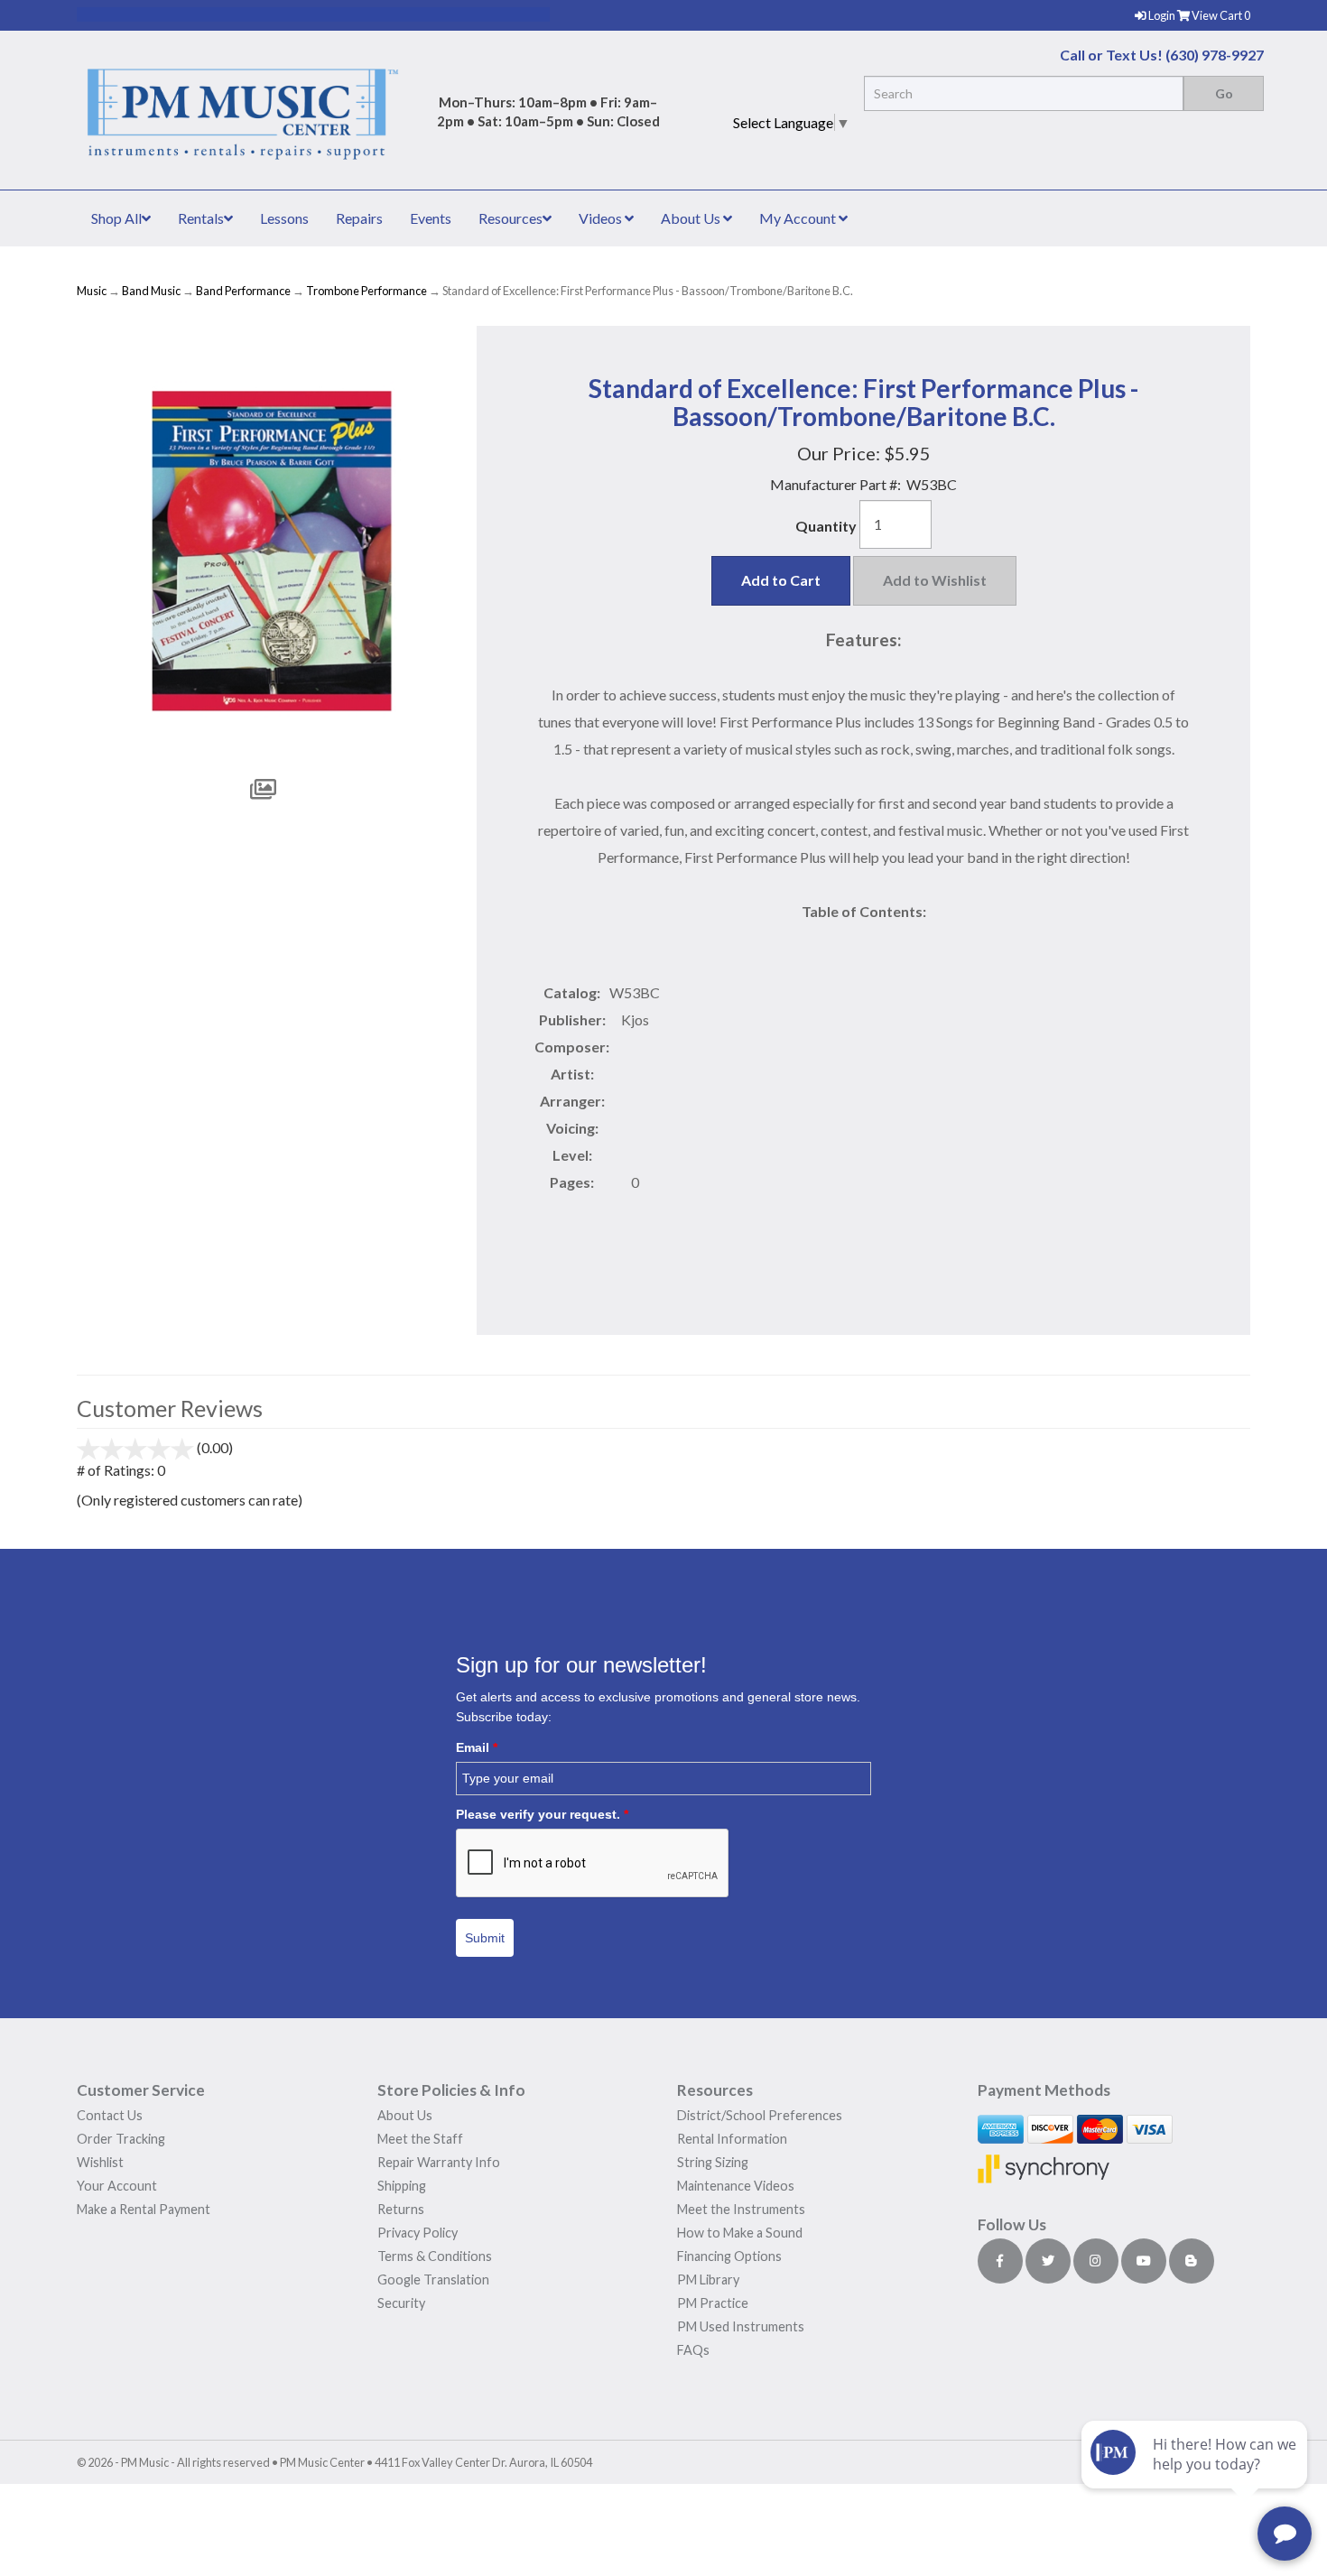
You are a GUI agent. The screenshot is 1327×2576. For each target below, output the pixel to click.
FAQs (693, 2350)
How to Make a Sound (740, 2233)
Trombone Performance (367, 291)
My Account (799, 218)
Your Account (117, 2186)
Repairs (359, 218)
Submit (485, 1938)
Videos (602, 218)
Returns (401, 2209)
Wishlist (100, 2162)
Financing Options (729, 2256)
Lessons (284, 218)
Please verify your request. (542, 1814)
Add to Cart (781, 580)
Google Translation (433, 2279)
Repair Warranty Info (439, 2162)
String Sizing (713, 2162)
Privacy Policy (418, 2233)
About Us (692, 218)
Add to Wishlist (935, 580)
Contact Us (110, 2115)
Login (1163, 15)
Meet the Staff (420, 2139)
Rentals (201, 218)
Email (477, 1747)
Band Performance (243, 291)
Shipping (402, 2186)
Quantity (826, 526)
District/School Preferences (760, 2115)
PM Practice (713, 2303)
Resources (510, 218)
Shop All (116, 218)
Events (431, 218)
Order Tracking (121, 2139)
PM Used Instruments (741, 2326)
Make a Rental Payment (144, 2209)
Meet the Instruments (741, 2209)
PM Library (708, 2279)
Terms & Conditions (435, 2256)
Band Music (151, 291)
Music (92, 291)
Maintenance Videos (736, 2186)
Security (401, 2303)
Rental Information (732, 2139)
